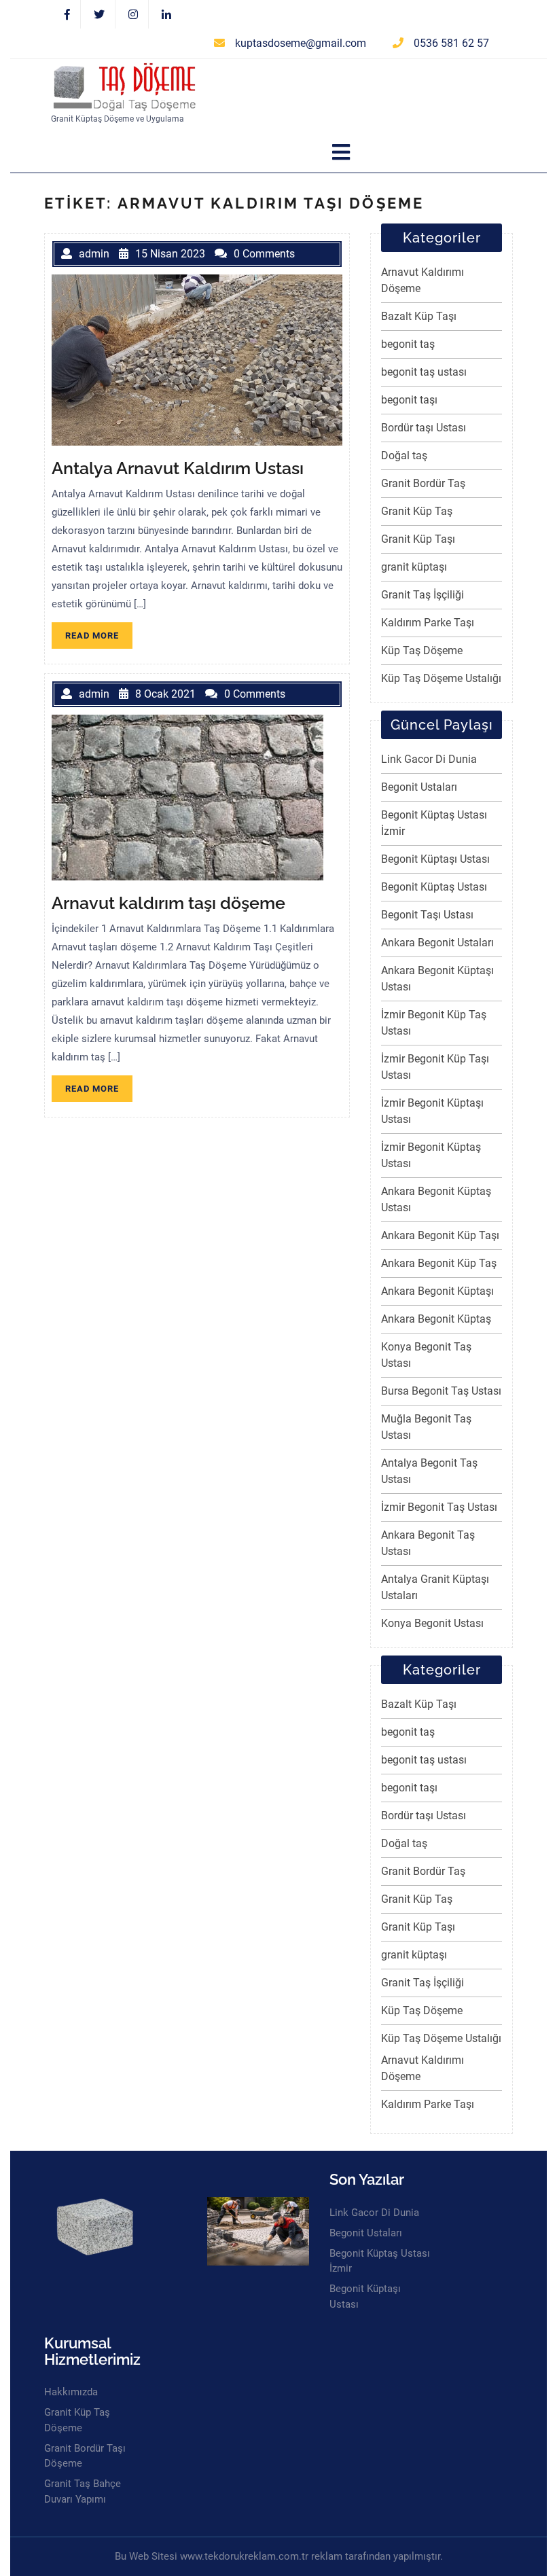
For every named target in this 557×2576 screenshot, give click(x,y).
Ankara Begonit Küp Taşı (440, 1235)
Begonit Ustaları (419, 787)
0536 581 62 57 (451, 43)
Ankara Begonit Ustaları (437, 943)
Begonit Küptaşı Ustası (435, 859)
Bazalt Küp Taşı (419, 316)
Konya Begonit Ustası (432, 1623)
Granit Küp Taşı (418, 539)
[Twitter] (100, 15)
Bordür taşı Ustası (424, 428)
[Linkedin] (166, 15)
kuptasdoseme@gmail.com (301, 43)
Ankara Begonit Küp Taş (439, 1263)
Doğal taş (404, 455)
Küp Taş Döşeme (422, 650)
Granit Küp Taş (417, 511)
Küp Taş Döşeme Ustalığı (441, 678)
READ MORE (99, 638)
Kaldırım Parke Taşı (428, 623)
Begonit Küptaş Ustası (434, 887)
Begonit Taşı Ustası (427, 915)
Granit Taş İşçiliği (423, 595)
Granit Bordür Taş (423, 483)
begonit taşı (409, 400)
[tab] (341, 153)
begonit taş (408, 344)
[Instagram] (133, 15)
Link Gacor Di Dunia (429, 759)
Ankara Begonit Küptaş (436, 1319)
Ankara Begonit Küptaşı (437, 1291)
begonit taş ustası (424, 372)
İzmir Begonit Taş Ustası (439, 1507)
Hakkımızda (71, 2392)
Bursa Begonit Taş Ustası (441, 1391)
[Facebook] (68, 15)
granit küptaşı (414, 567)
